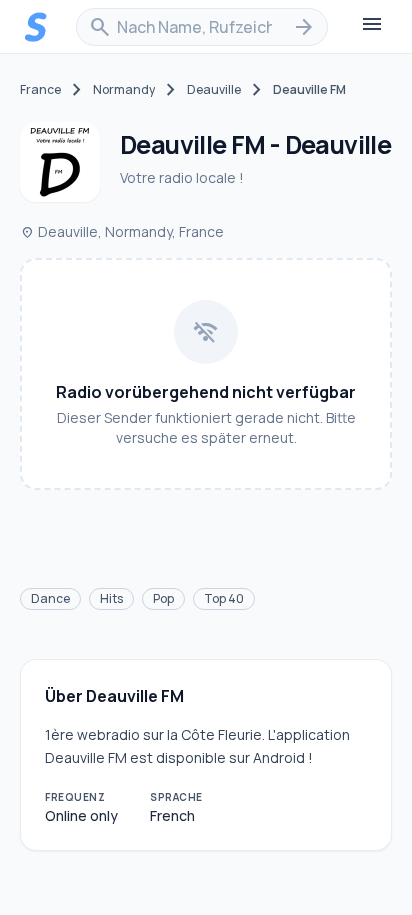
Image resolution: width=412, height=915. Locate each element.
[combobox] (202, 27)
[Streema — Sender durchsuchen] (36, 27)
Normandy (124, 90)
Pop (163, 598)
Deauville (214, 90)
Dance (50, 598)
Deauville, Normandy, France (122, 231)
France (40, 90)
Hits (111, 598)
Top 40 (224, 598)
